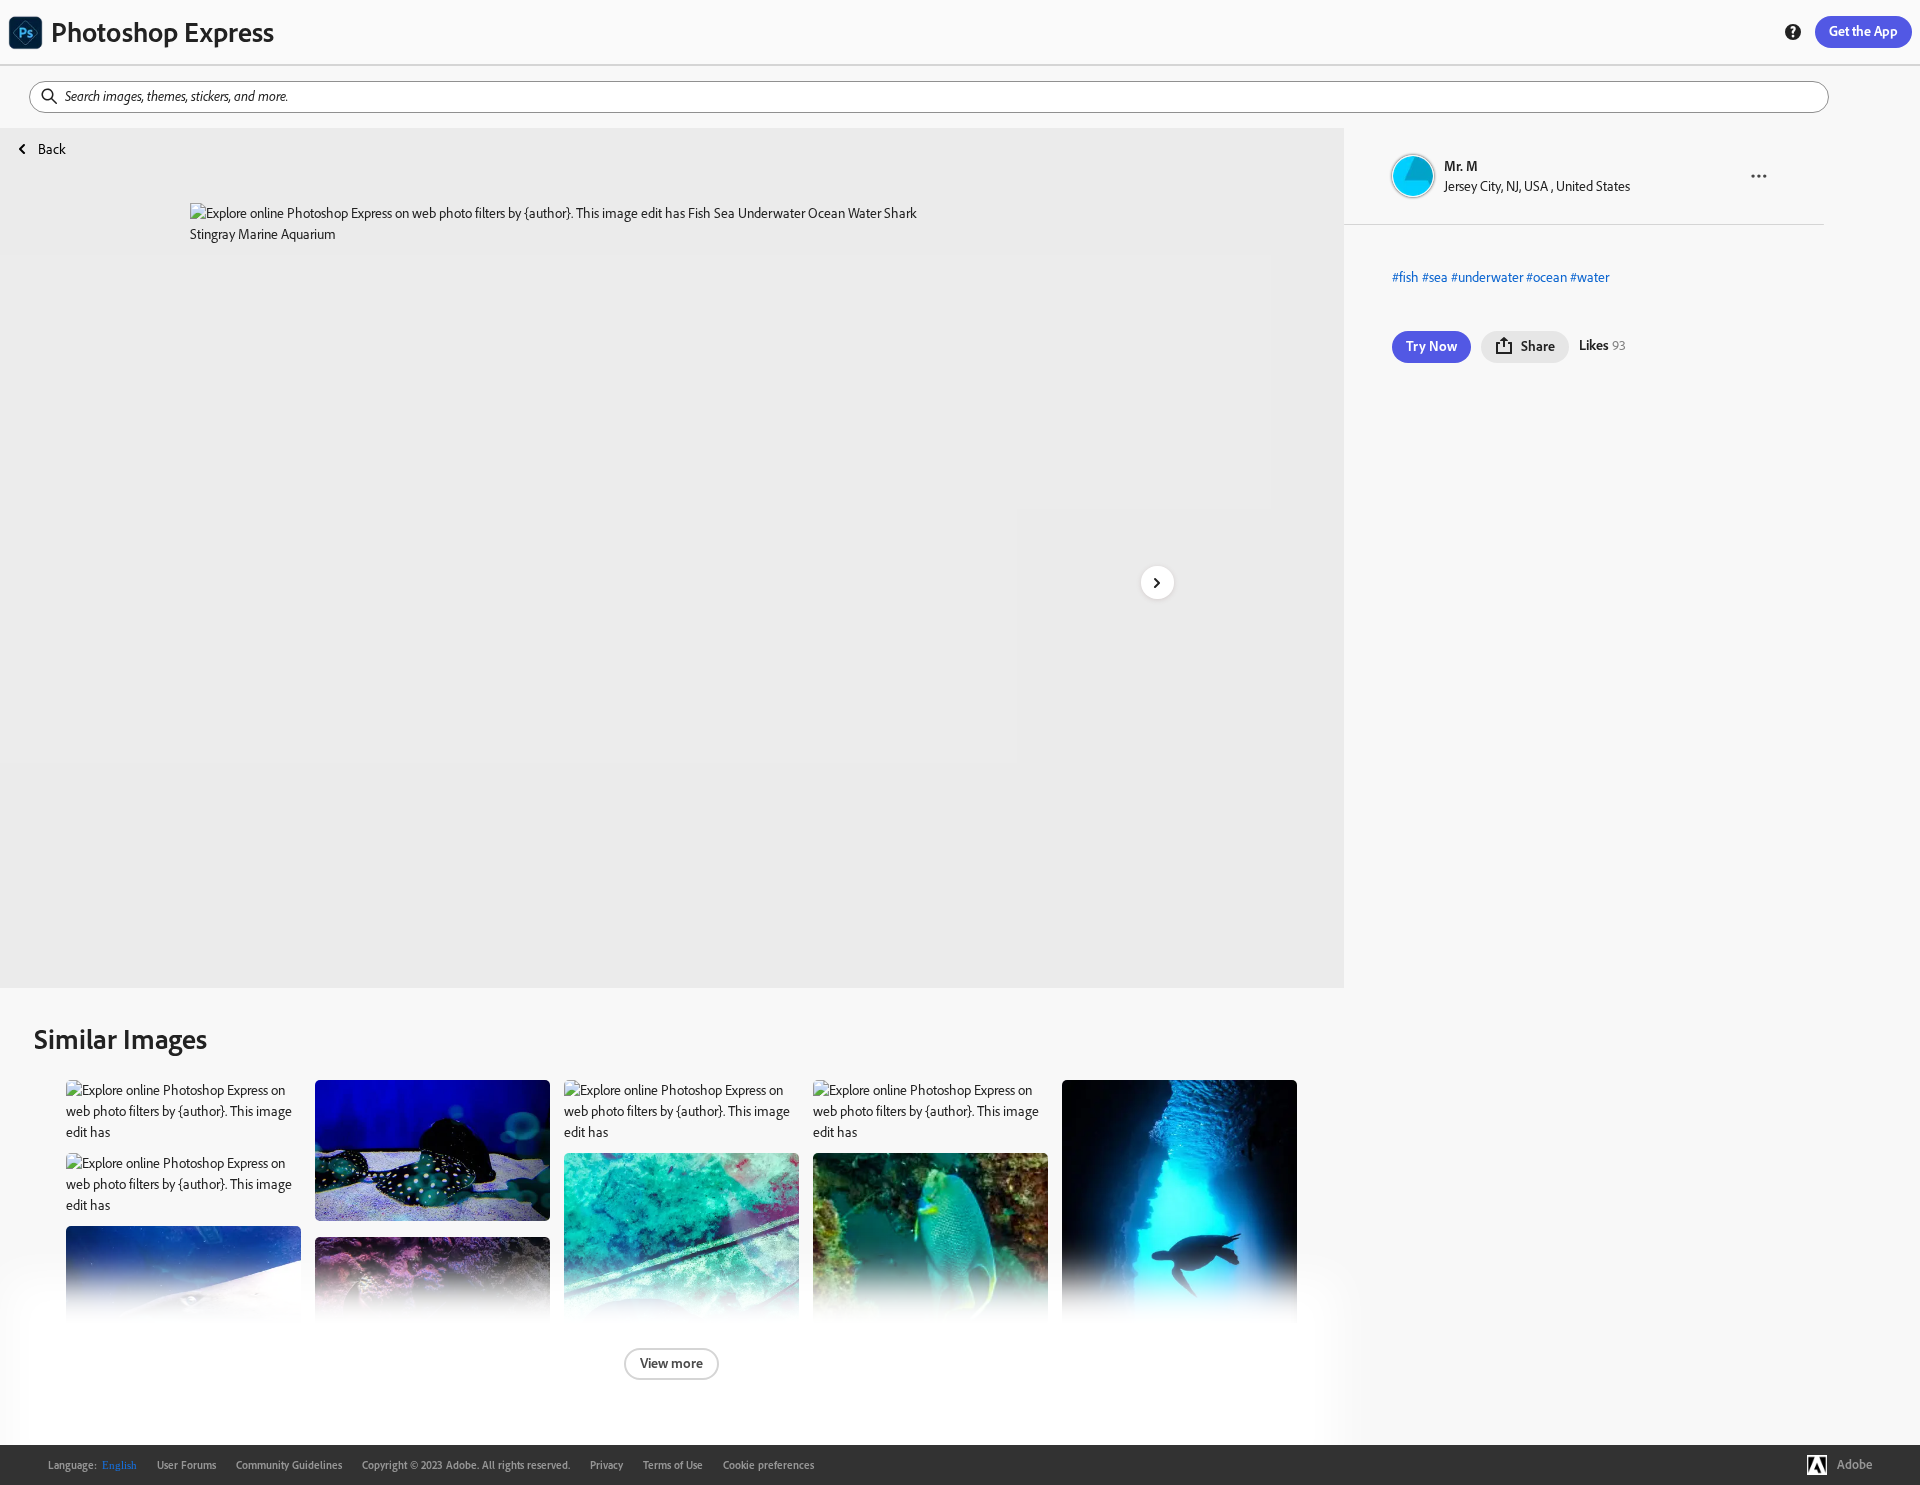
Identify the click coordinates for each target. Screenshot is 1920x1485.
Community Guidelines (289, 1465)
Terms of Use (673, 1465)
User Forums (186, 1465)
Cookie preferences (768, 1465)
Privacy (606, 1465)
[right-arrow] (1157, 582)
